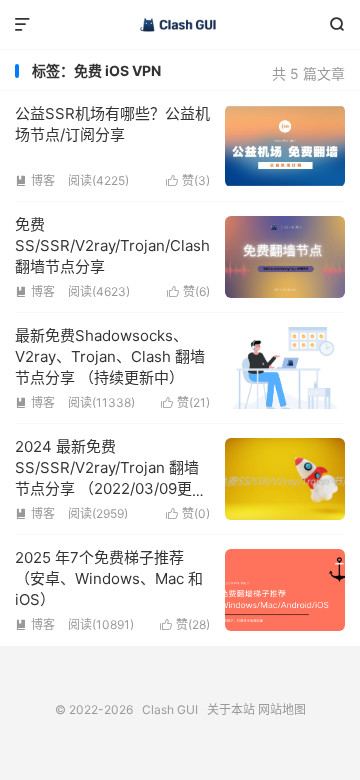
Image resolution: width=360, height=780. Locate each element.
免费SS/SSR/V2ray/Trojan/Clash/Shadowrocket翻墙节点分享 (166, 245)
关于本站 (231, 709)
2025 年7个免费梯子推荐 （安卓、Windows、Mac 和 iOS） (109, 578)
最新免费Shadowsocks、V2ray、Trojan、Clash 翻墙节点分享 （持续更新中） (110, 356)
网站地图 (282, 709)
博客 (35, 180)
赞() (188, 180)
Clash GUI (180, 25)
